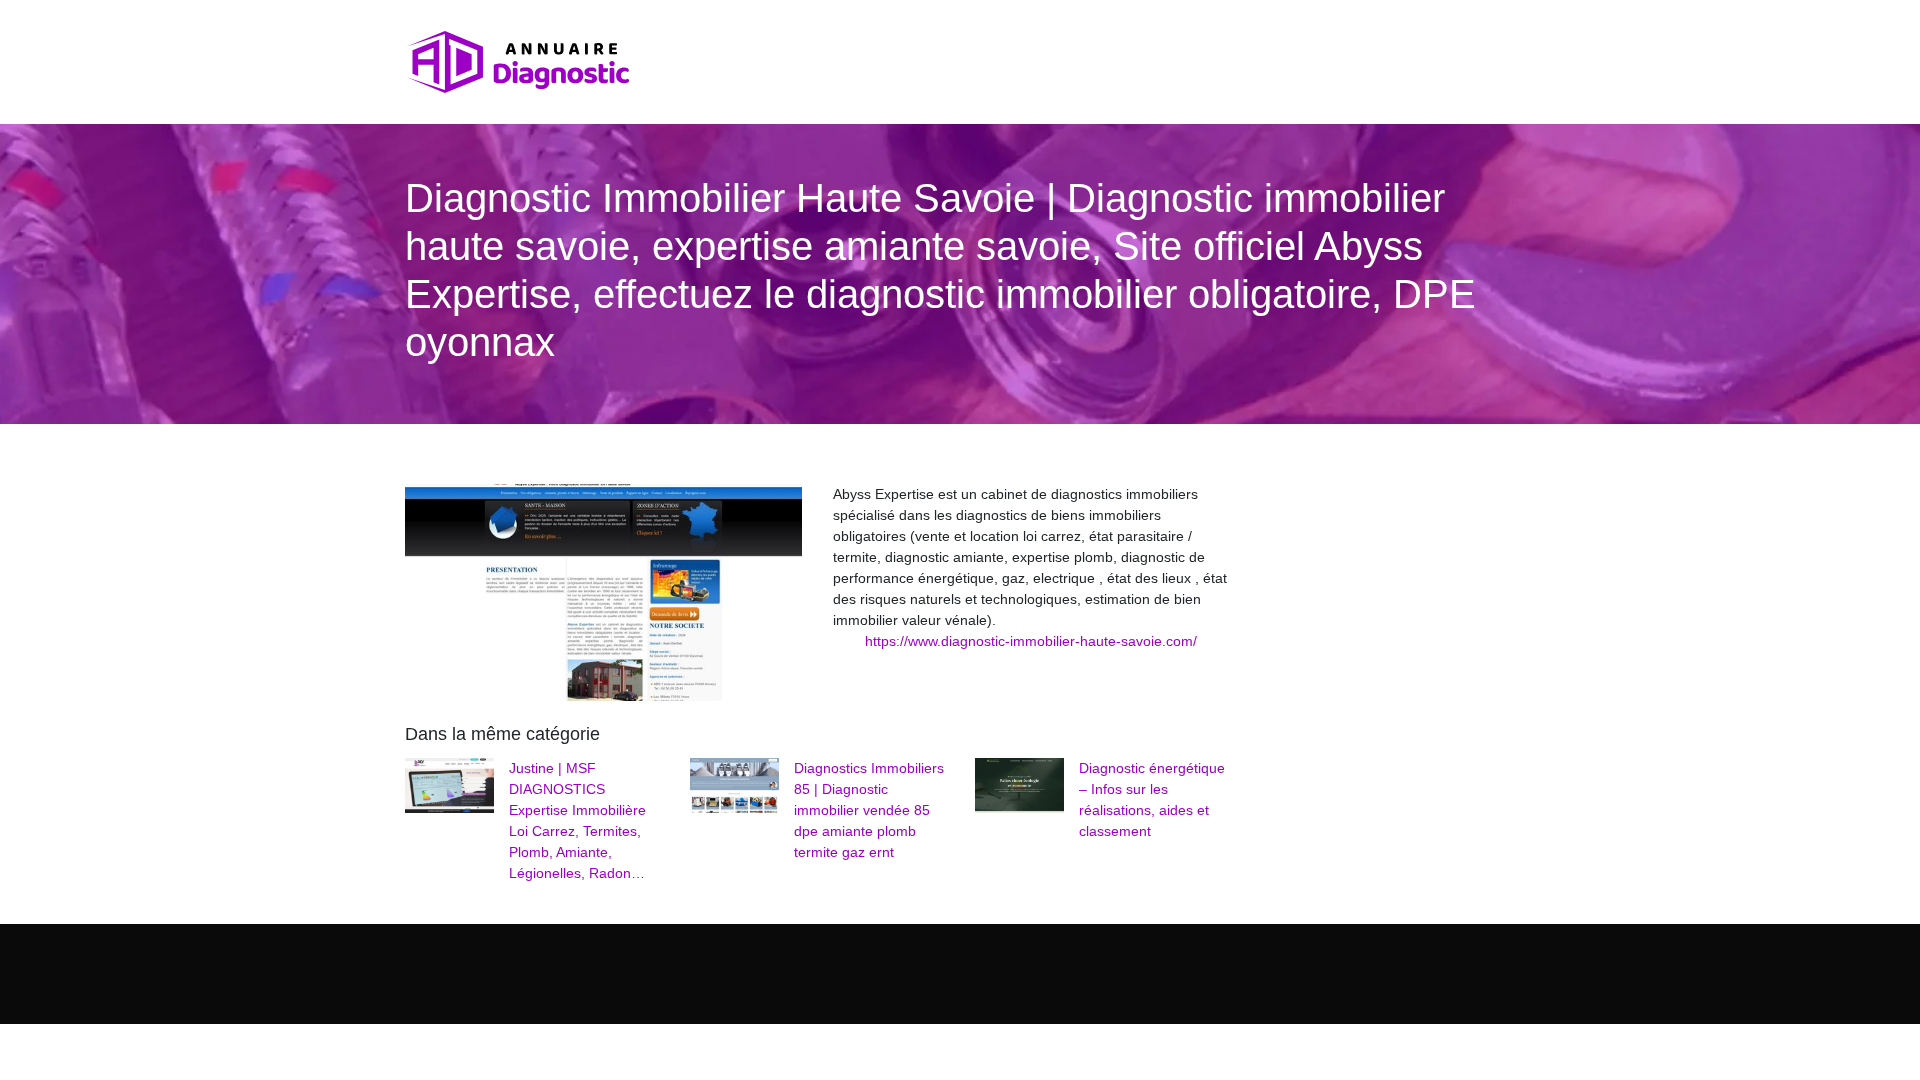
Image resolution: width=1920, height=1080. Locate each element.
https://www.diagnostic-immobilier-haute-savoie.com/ (1031, 641)
